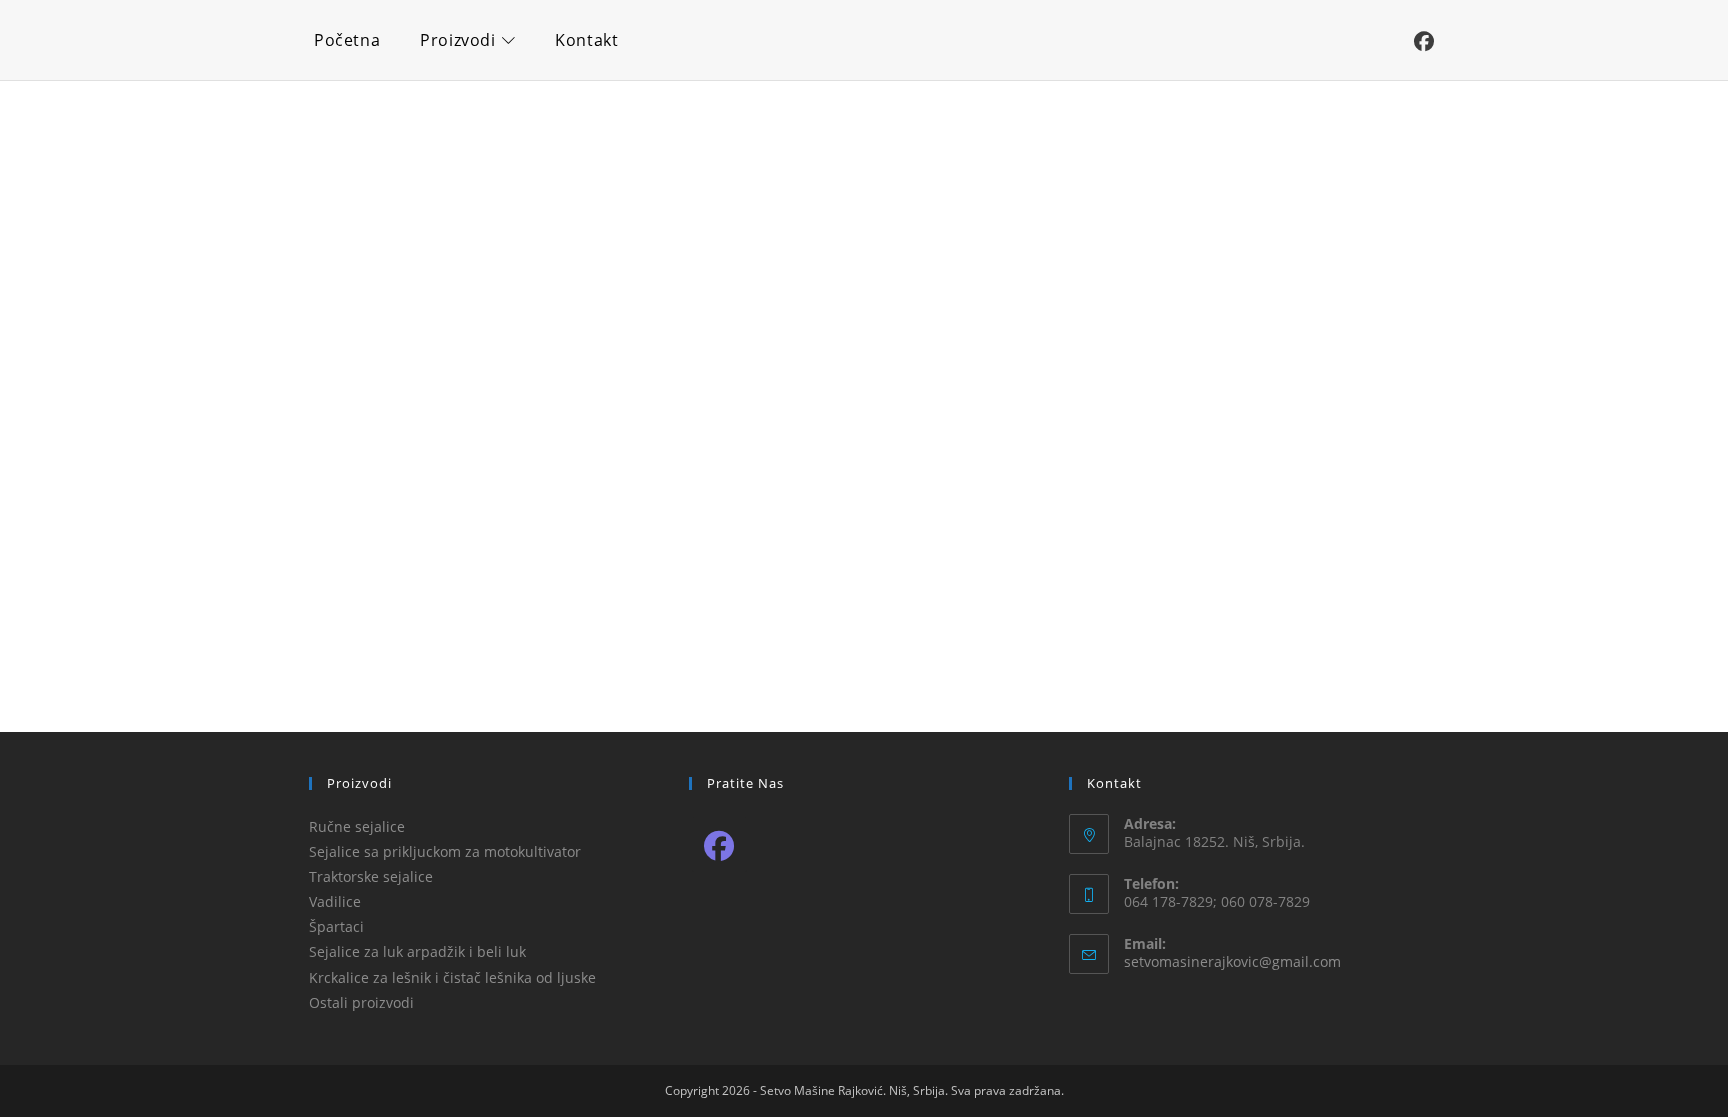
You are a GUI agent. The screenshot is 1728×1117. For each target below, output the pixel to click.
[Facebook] (719, 844)
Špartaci (336, 926)
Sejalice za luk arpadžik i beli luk (417, 951)
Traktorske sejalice (371, 876)
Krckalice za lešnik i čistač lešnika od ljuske (452, 977)
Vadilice (335, 901)
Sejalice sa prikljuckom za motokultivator (445, 851)
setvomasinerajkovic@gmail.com (1232, 961)
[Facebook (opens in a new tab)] (1424, 42)
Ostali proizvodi (361, 1002)
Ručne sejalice (357, 826)
